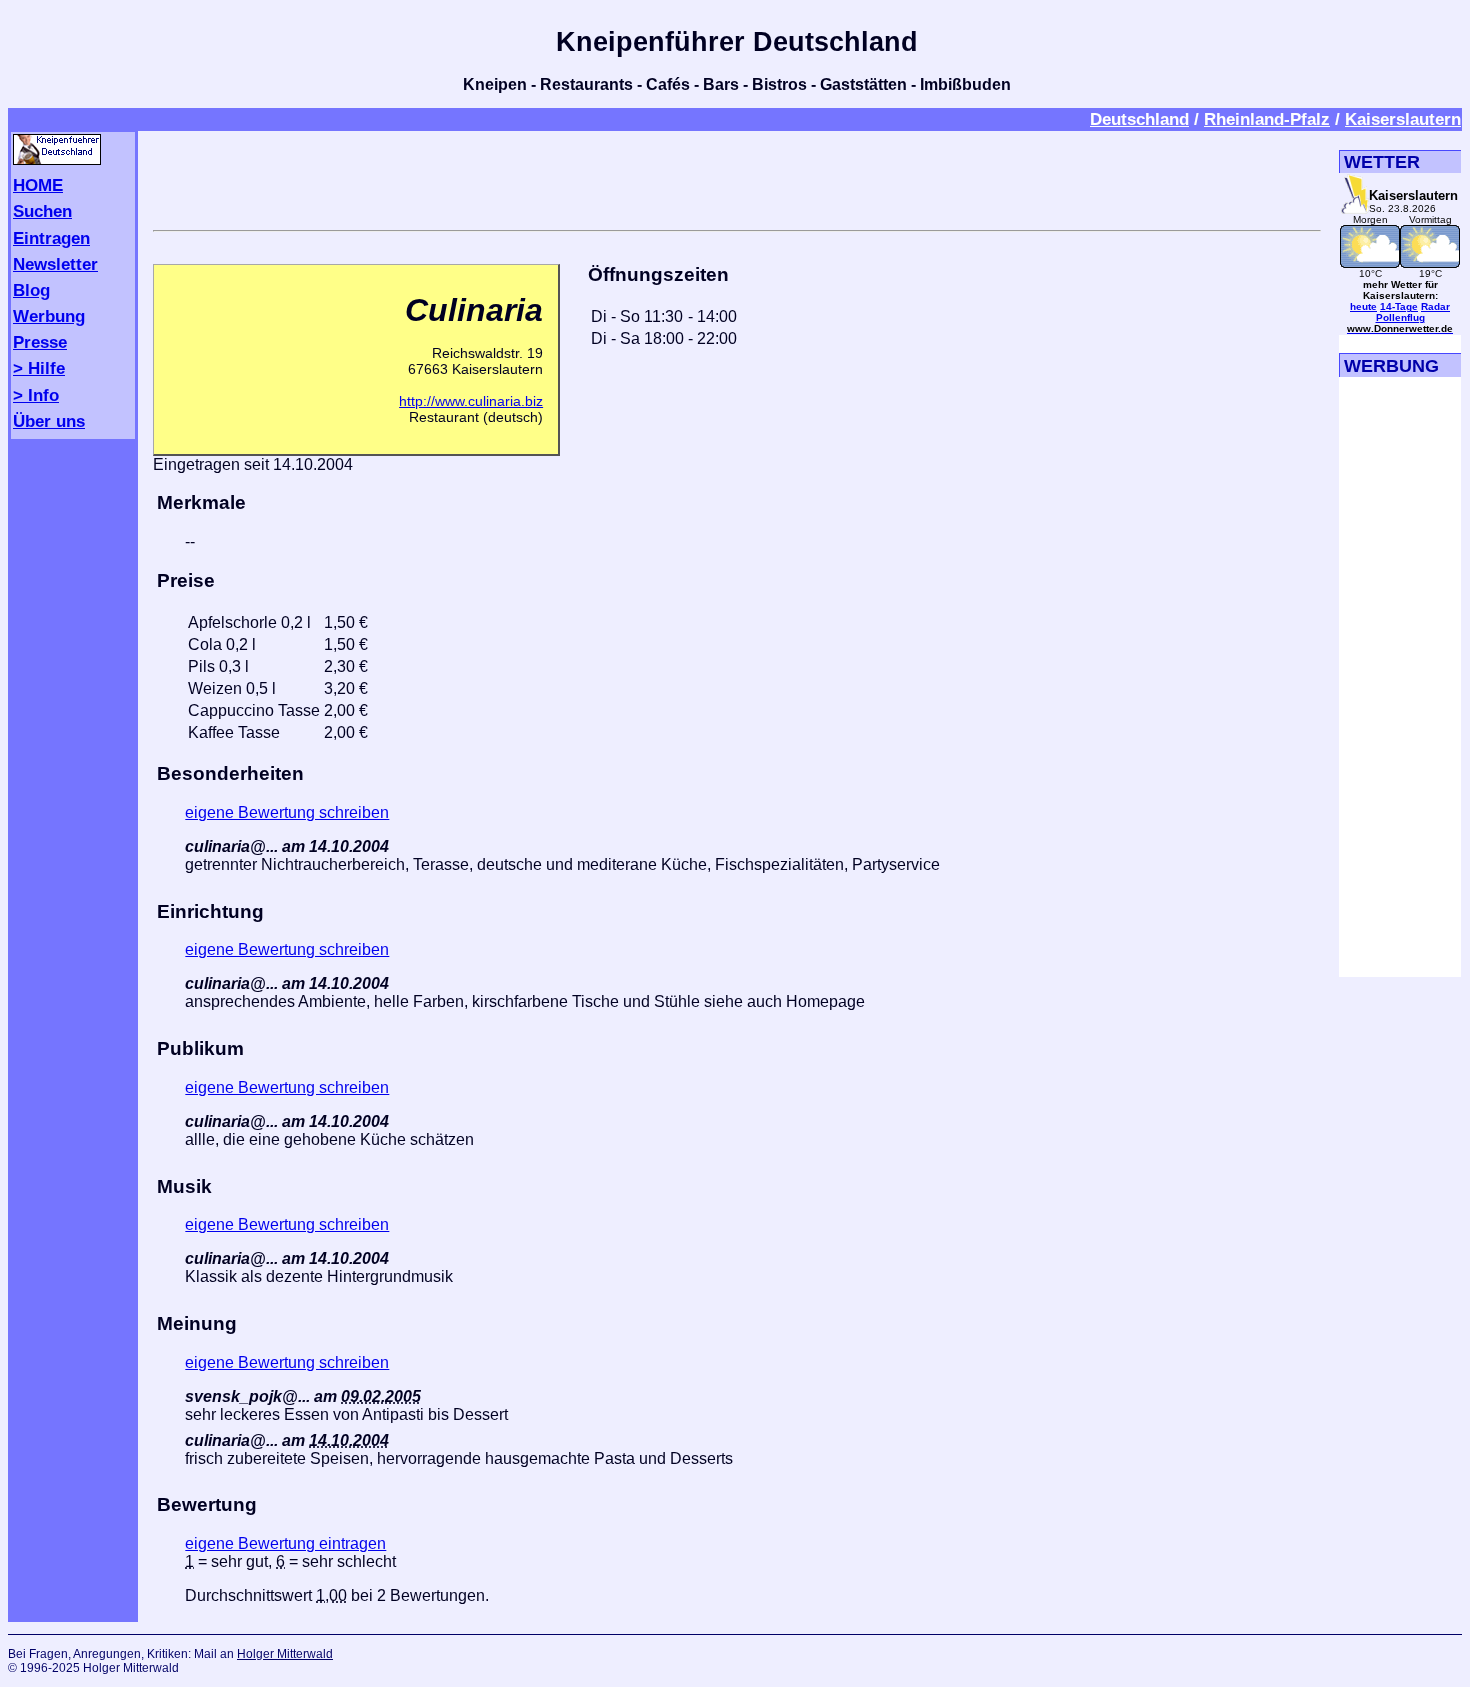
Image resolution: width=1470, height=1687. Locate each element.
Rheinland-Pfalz (1267, 119)
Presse (40, 342)
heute (1363, 306)
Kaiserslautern (1403, 119)
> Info (36, 395)
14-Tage (1399, 306)
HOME (38, 185)
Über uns (49, 421)
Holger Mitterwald (285, 1654)
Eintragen (51, 238)
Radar (1435, 306)
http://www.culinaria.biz (471, 401)
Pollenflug (1400, 317)
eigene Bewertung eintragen (285, 1543)
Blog (31, 290)
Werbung (49, 316)
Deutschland (1139, 119)
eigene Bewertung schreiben (287, 812)
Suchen (42, 211)
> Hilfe (39, 368)
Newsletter (55, 264)
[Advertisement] (737, 177)
